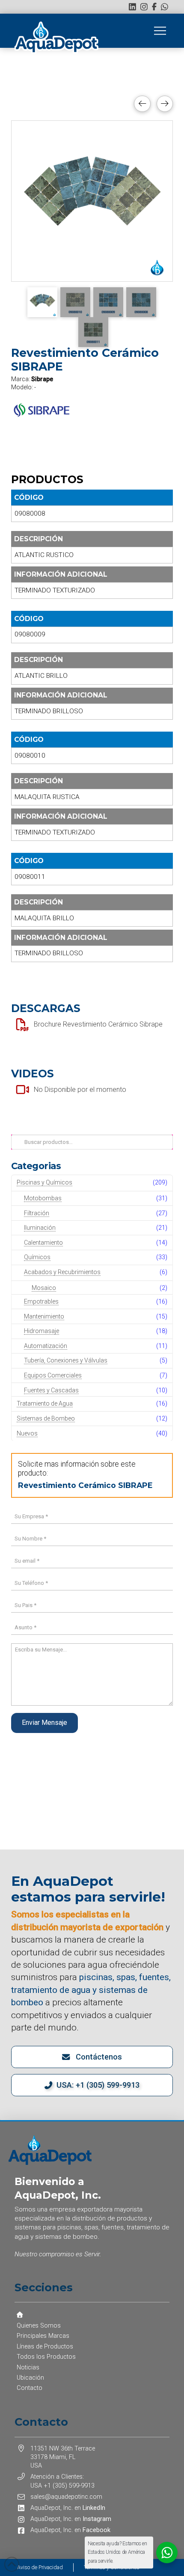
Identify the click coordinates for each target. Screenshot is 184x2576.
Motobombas (43, 1198)
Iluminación (40, 1228)
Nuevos (27, 1433)
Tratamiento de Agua (45, 1403)
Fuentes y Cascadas (51, 1390)
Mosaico (44, 1288)
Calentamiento (43, 1243)
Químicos (37, 1257)
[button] (160, 31)
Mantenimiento (44, 1316)
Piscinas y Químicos (45, 1182)
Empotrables (41, 1301)
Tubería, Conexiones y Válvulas (66, 1360)
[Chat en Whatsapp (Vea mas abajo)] (165, 7)
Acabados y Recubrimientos (62, 1272)
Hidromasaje (42, 1331)
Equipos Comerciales (53, 1375)
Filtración (37, 1213)
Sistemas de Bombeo (46, 1418)
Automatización (46, 1346)
